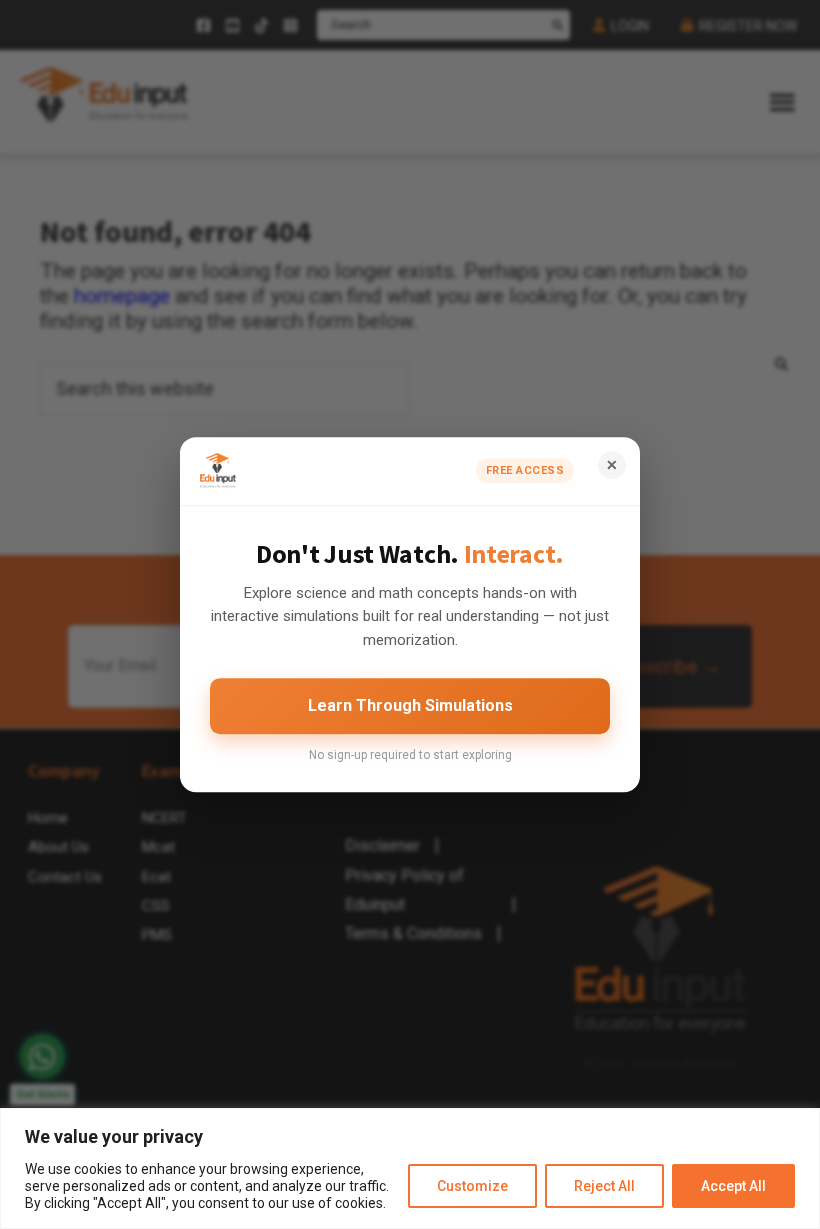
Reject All (604, 1186)
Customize (472, 1186)
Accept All (733, 1186)
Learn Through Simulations (410, 705)
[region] (410, 1168)
